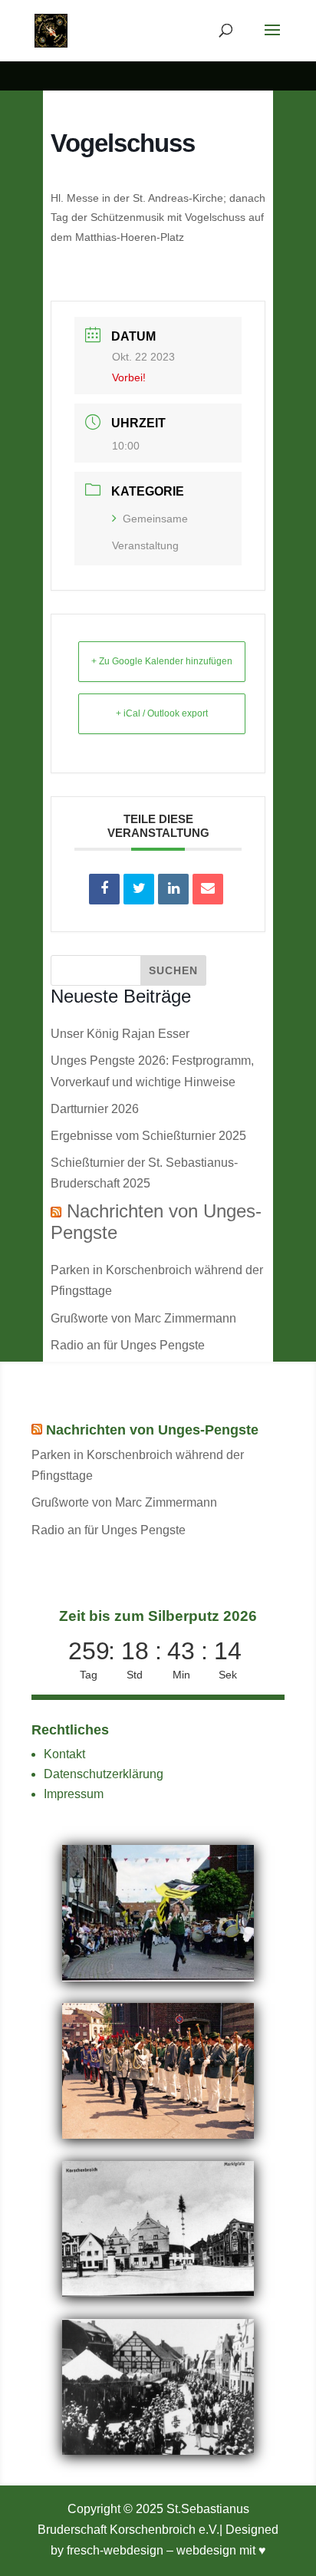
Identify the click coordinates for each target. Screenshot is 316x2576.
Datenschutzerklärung (104, 1774)
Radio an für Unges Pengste (128, 1345)
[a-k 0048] (158, 2293)
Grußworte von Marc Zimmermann (143, 1318)
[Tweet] (139, 889)
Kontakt (64, 1754)
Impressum (74, 1794)
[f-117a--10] (158, 2451)
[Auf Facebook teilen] (104, 889)
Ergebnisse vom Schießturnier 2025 (148, 1136)
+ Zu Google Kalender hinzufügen (162, 661)
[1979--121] (158, 2135)
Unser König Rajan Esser (120, 1034)
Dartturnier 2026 (95, 1109)
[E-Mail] (208, 889)
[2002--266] (158, 1977)
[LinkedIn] (173, 889)
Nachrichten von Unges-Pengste (152, 1430)
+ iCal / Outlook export (162, 713)
